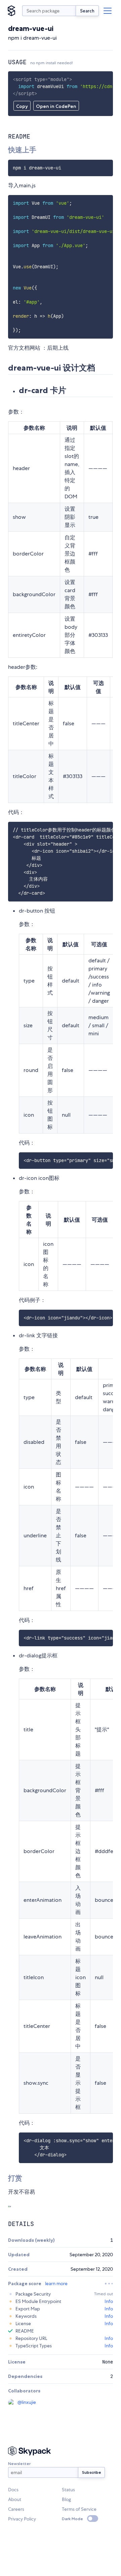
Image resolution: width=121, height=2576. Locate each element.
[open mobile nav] (108, 11)
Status (68, 2490)
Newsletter (19, 2464)
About (15, 2499)
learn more (56, 2283)
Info (109, 2301)
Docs (13, 2490)
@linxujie (27, 2402)
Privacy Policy (22, 2519)
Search (87, 11)
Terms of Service (79, 2509)
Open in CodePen (56, 106)
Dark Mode (72, 2519)
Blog (66, 2499)
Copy (22, 106)
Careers (16, 2509)
